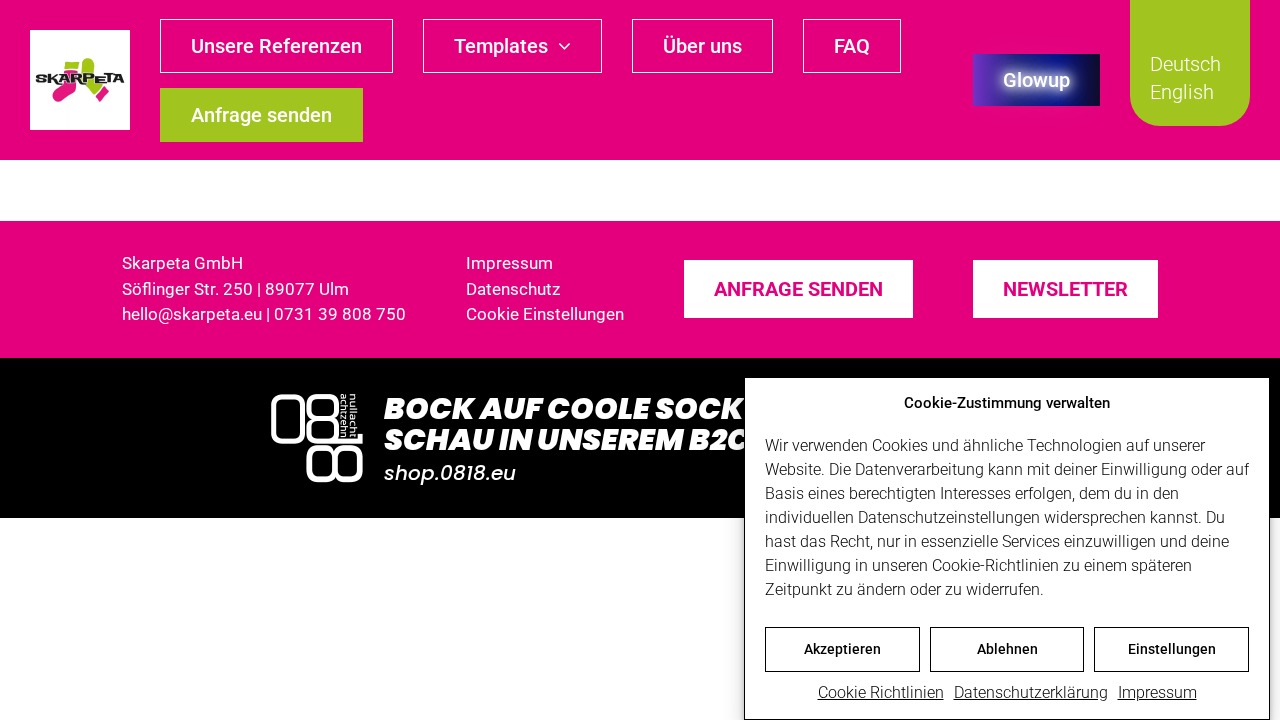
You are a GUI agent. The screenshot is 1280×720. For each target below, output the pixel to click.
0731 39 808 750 (340, 314)
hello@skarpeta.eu (192, 314)
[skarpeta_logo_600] (80, 37)
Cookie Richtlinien (881, 692)
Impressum (1157, 692)
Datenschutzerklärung (1031, 692)
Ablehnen (1007, 649)
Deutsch (1185, 64)
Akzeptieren (842, 649)
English (1182, 92)
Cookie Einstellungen (545, 314)
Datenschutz (513, 289)
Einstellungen (1172, 649)
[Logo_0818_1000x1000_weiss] (317, 395)
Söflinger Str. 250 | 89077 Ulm (235, 289)
